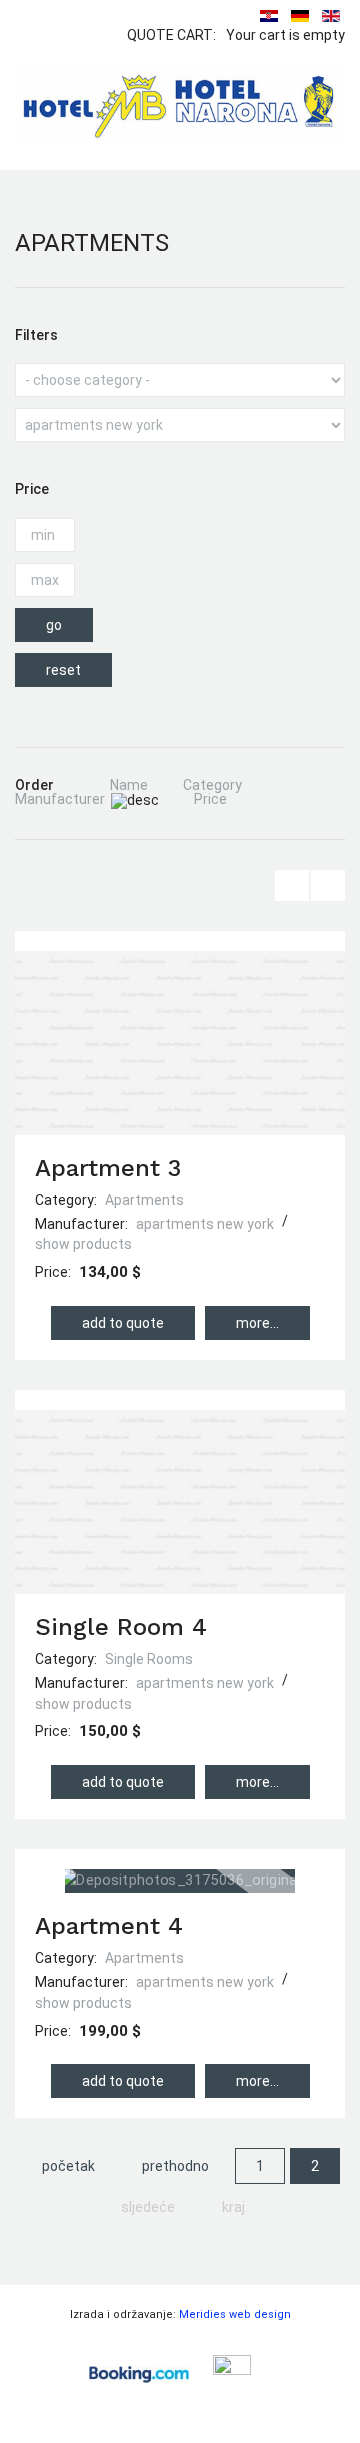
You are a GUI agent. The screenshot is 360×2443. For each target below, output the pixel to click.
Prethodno (175, 2166)
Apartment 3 (108, 1168)
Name (129, 785)
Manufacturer (60, 799)
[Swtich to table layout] (292, 885)
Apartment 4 (109, 1926)
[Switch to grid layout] (328, 885)
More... (257, 1323)
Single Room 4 (121, 1627)
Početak (68, 2166)
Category (212, 785)
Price (210, 799)
